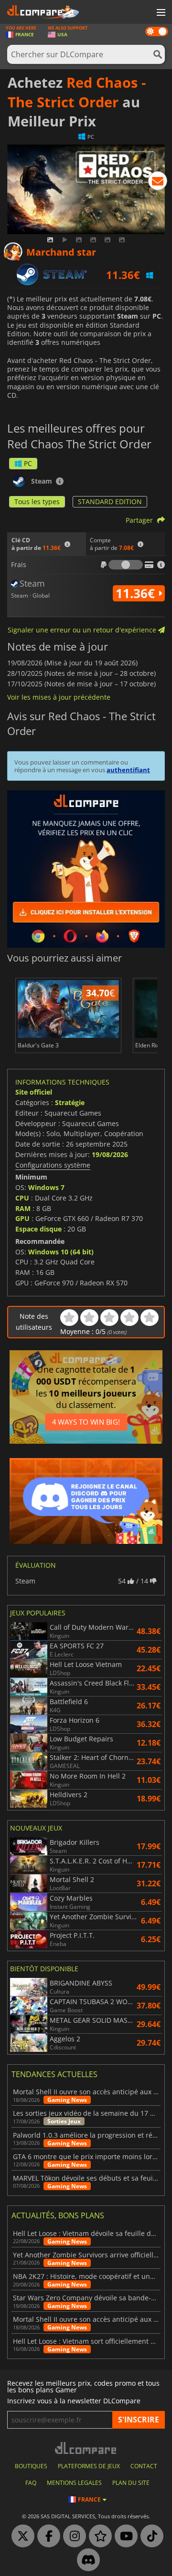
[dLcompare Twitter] (21, 2536)
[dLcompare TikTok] (150, 2536)
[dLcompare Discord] (86, 2560)
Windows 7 (46, 1187)
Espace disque (38, 1229)
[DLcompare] (86, 2448)
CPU (22, 1198)
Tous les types (37, 502)
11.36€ (137, 593)
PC (28, 463)
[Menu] (160, 13)
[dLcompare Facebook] (46, 2536)
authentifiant (128, 770)
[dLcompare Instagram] (72, 2536)
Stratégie (70, 1102)
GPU (22, 1218)
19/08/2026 (110, 1154)
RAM (23, 1208)
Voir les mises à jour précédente (59, 697)
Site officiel (34, 1092)
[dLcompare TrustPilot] (98, 2536)
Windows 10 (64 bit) (61, 1252)
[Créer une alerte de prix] (158, 183)
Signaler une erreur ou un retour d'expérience (83, 630)
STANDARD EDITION (110, 502)
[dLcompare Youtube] (124, 2536)
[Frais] (126, 565)
